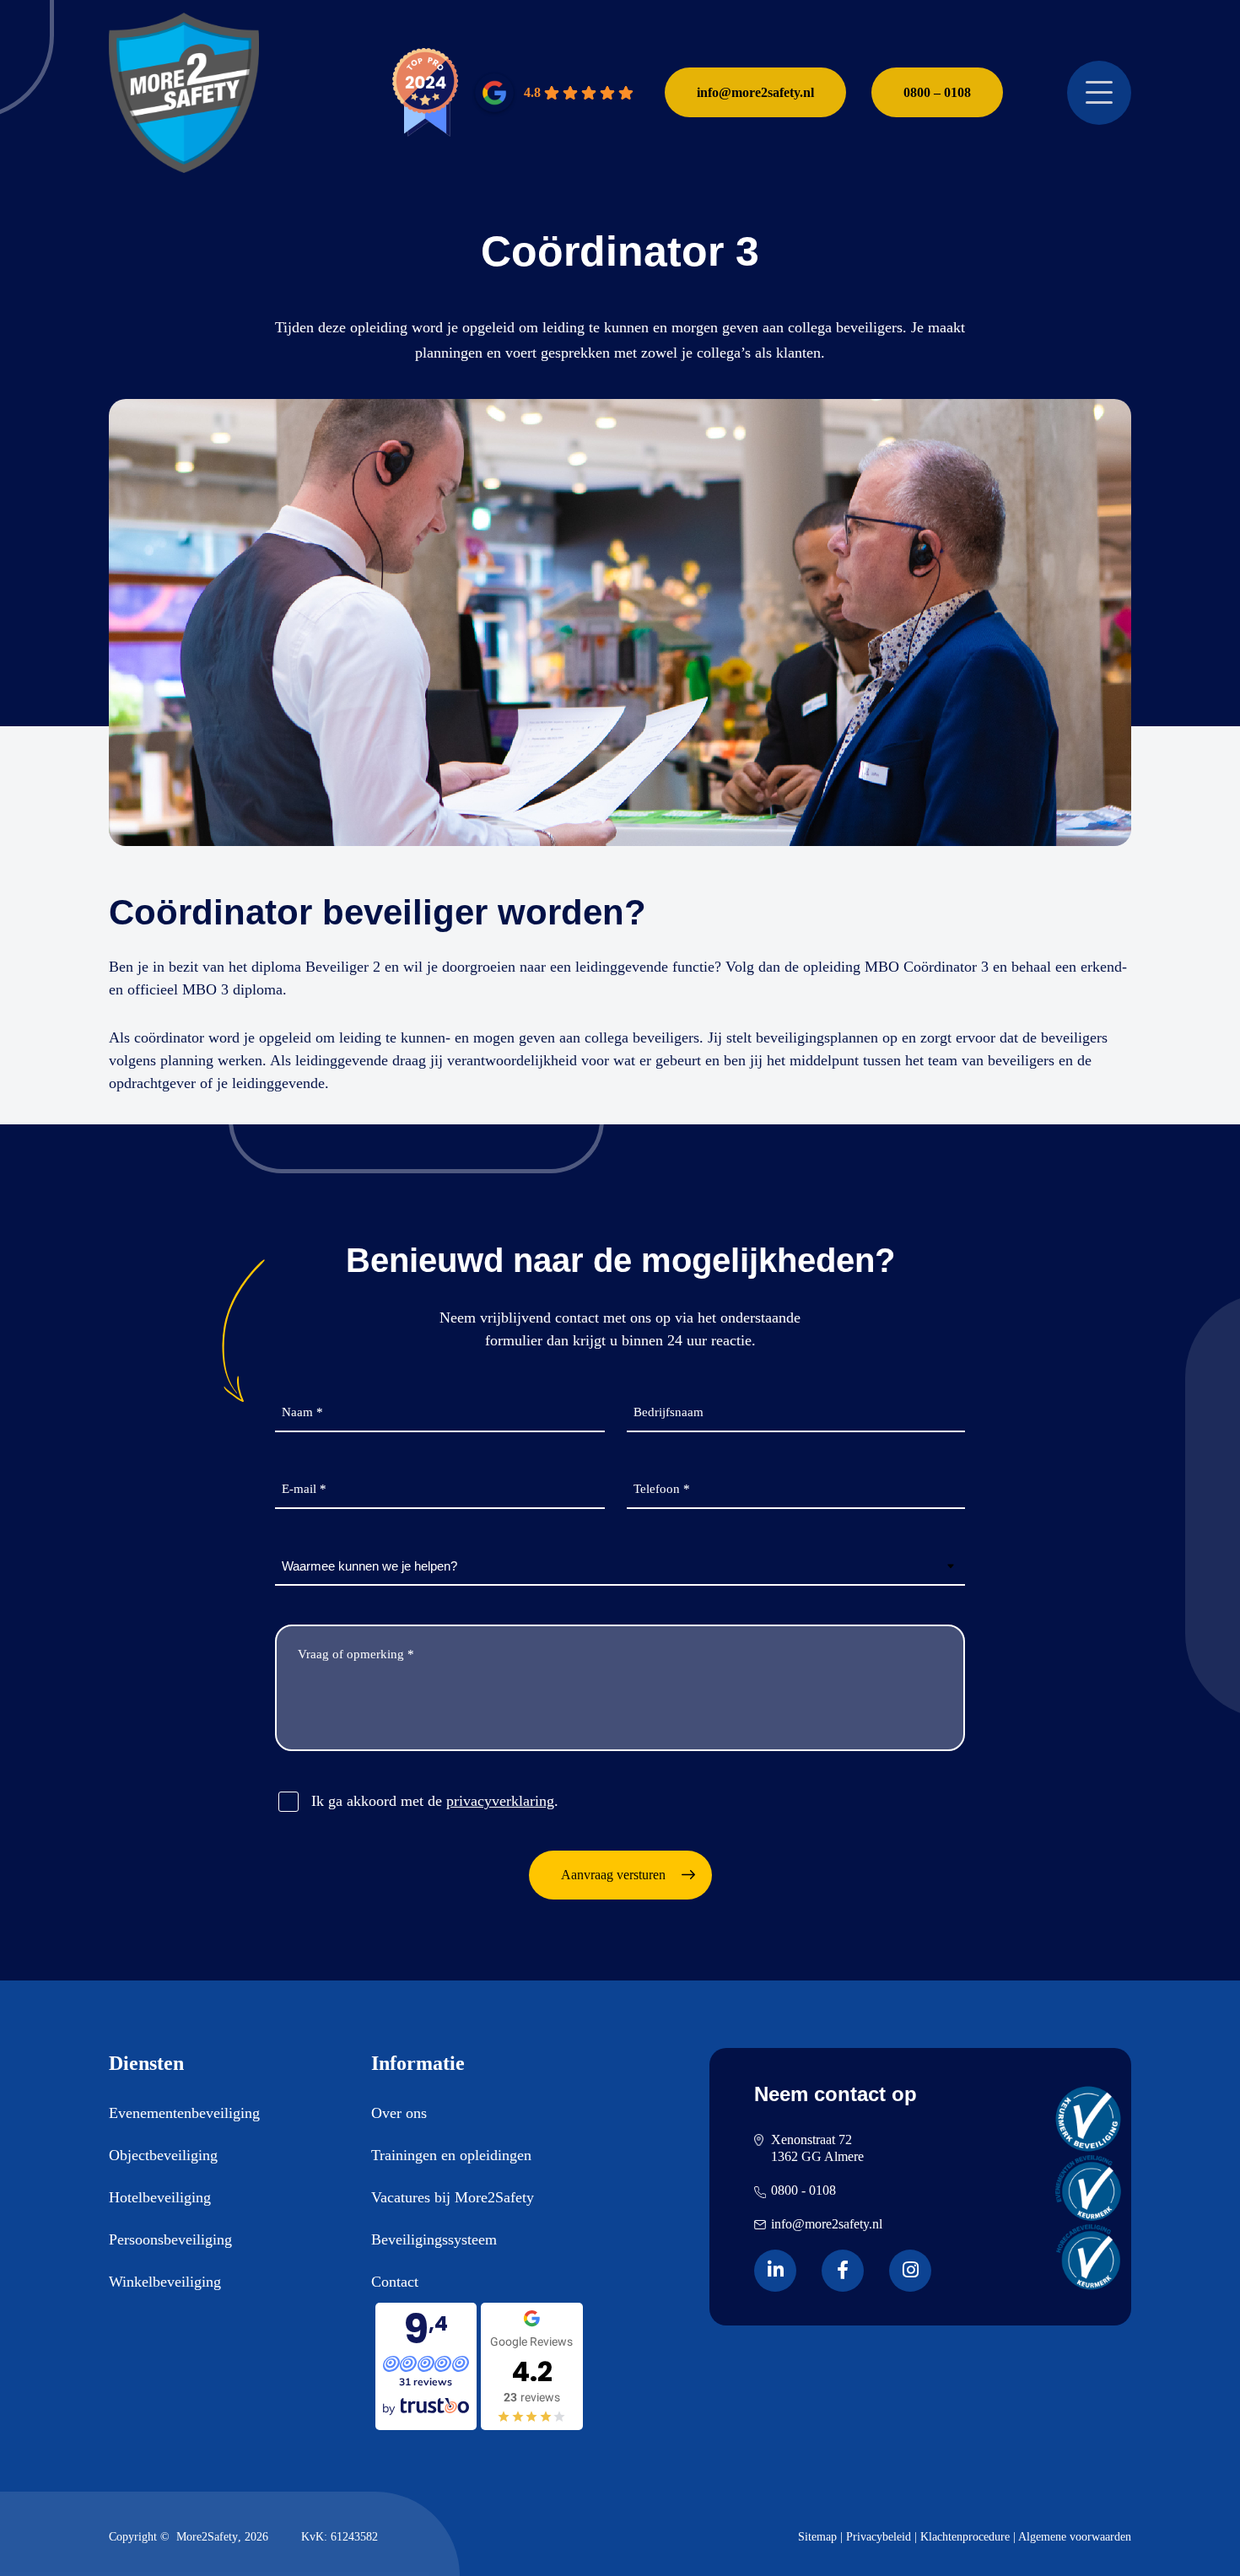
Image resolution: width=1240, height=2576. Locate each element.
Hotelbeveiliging (160, 2197)
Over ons (399, 2113)
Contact (395, 2282)
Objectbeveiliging (163, 2155)
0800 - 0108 (803, 2190)
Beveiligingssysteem (434, 2239)
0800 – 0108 (937, 92)
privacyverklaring (500, 1801)
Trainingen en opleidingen (451, 2155)
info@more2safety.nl (755, 92)
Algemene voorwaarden (1075, 2537)
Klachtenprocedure (965, 2537)
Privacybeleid (879, 2537)
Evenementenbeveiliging (184, 2113)
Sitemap (817, 2537)
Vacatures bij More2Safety (453, 2197)
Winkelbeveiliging (165, 2282)
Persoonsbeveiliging (170, 2239)
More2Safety (207, 2537)
